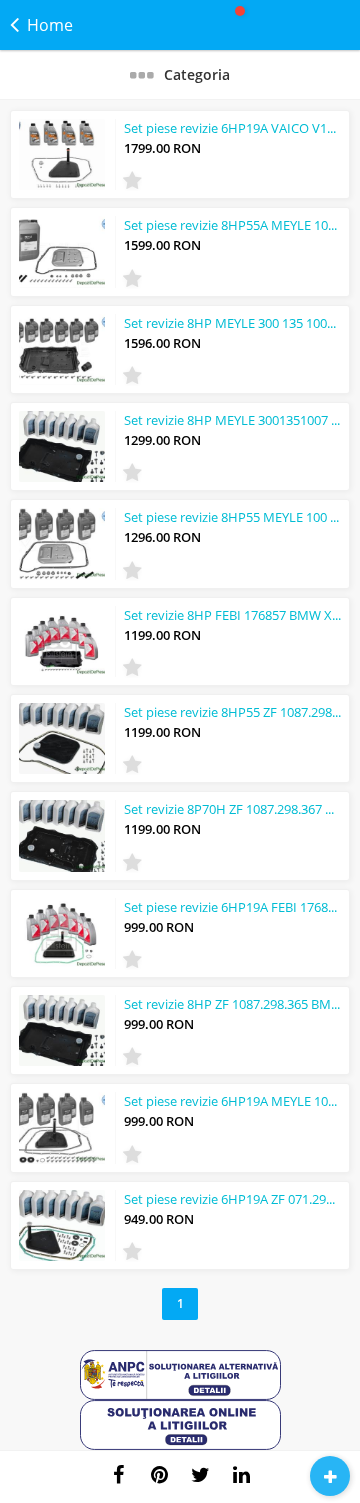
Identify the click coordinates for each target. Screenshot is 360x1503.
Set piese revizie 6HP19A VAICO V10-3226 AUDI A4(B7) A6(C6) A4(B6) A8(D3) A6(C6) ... (232, 128)
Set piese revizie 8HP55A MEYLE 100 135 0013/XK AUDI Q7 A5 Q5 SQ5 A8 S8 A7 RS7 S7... (232, 225)
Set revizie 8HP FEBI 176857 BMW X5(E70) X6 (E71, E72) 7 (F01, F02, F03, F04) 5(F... (232, 615)
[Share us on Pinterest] (160, 1475)
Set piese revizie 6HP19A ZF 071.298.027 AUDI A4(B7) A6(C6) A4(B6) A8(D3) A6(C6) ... (232, 1199)
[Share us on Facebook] (119, 1475)
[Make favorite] (132, 181)
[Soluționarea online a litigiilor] (180, 1445)
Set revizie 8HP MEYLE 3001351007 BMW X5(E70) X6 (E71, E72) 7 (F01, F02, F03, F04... (232, 420)
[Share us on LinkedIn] (242, 1475)
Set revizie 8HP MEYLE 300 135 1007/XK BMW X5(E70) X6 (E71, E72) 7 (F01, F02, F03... (232, 323)
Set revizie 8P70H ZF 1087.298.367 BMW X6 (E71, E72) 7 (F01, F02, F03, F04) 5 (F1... (232, 809)
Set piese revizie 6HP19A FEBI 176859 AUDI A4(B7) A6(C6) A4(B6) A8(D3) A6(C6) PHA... (232, 907)
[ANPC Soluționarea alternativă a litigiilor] (180, 1395)
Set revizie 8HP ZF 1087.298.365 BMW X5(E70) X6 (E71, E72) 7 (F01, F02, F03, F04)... (232, 1004)
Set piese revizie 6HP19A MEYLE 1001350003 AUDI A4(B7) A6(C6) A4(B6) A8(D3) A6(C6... (232, 1101)
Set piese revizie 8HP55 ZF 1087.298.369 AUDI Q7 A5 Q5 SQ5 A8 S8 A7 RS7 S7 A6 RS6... (232, 712)
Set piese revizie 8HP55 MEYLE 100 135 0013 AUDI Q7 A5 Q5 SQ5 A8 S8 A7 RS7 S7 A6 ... (232, 517)
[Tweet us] (201, 1475)
